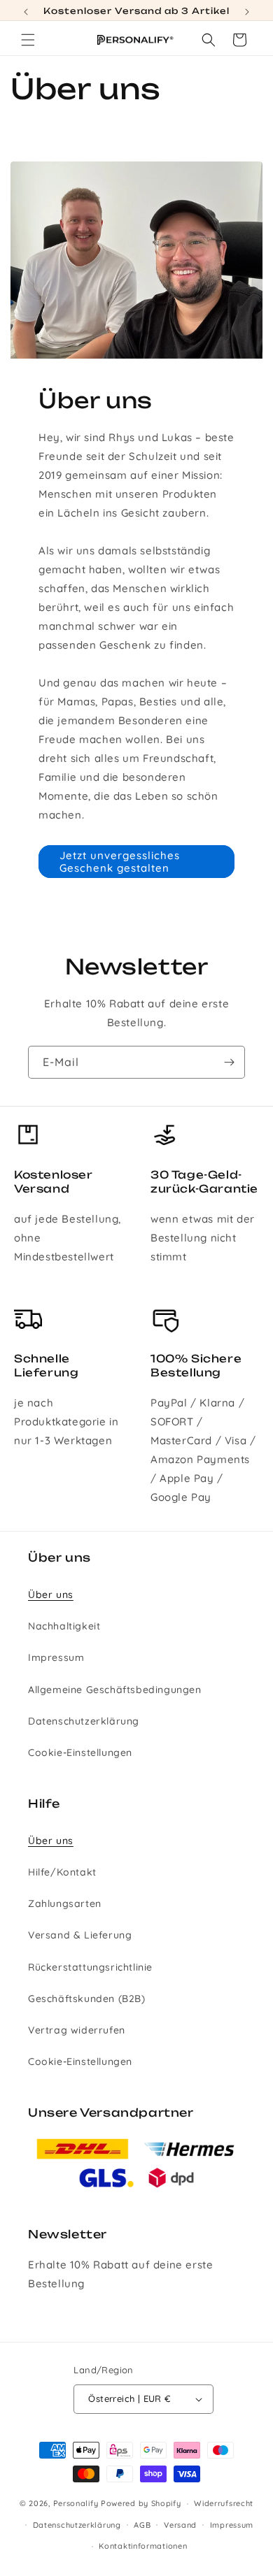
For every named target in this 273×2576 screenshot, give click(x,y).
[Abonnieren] (229, 1062)
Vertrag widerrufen (77, 2030)
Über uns (51, 1595)
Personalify (76, 2503)
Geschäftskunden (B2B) (87, 1999)
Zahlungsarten (65, 1904)
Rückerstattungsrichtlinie (90, 1967)
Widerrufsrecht (224, 2503)
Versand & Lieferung (80, 1935)
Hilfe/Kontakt (62, 1872)
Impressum (56, 1657)
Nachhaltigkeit (64, 1626)
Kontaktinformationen (143, 2546)
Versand (180, 2525)
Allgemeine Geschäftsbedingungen (115, 1690)
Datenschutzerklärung (84, 1721)
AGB (142, 2525)
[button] (28, 40)
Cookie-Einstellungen (80, 1753)
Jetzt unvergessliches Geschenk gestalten (120, 862)
